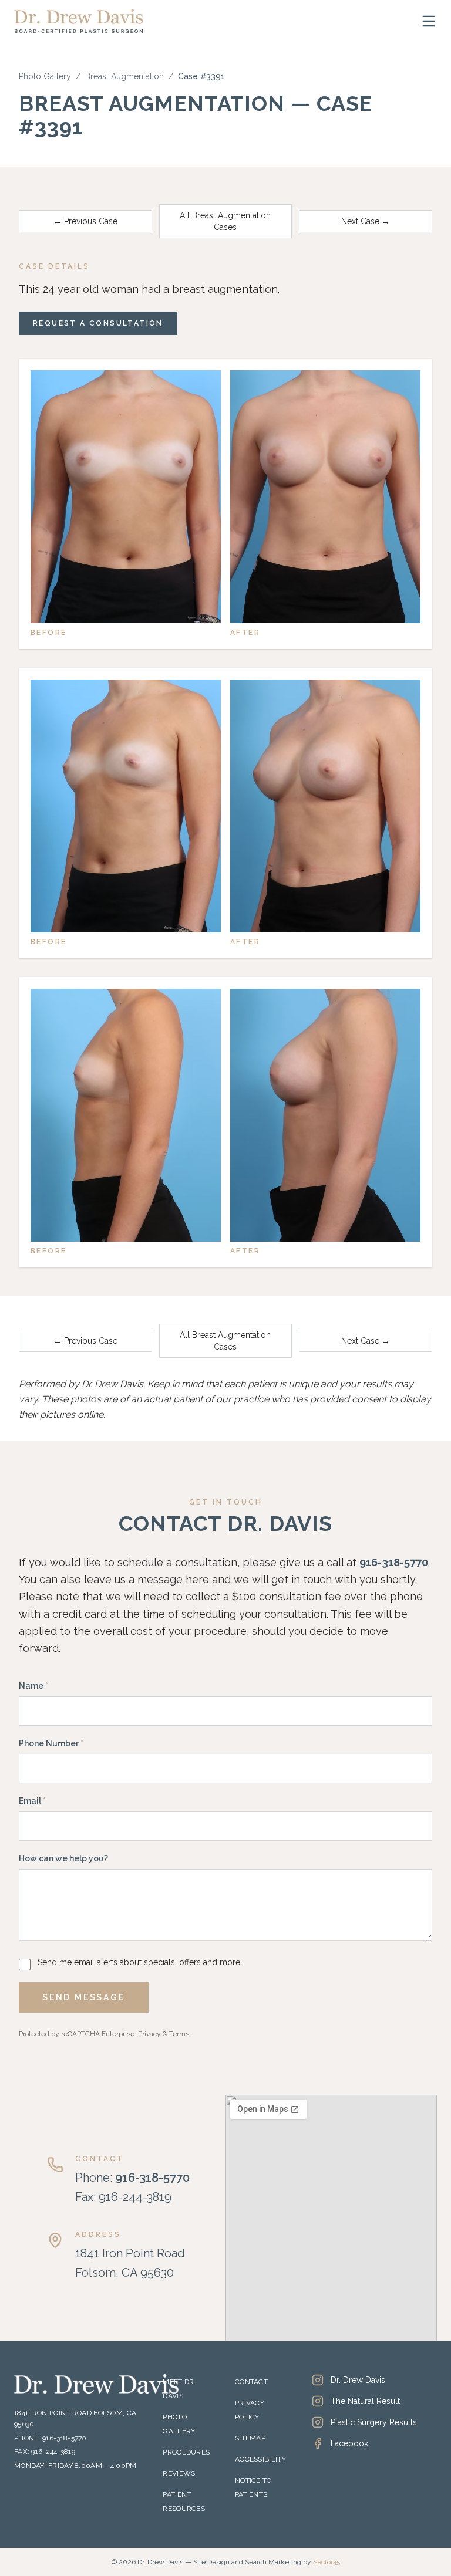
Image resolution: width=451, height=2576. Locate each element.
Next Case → (366, 221)
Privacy (149, 2034)
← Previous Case (85, 221)
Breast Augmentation (124, 76)
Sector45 (327, 2562)
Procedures (186, 2452)
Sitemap (250, 2438)
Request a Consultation (98, 323)
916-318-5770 (394, 1562)
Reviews (179, 2473)
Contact (251, 2382)
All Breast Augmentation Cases (225, 221)
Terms (179, 2034)
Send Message (84, 1997)
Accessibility (260, 2459)
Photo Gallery (45, 76)
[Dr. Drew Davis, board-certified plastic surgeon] (79, 21)
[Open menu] (429, 21)
